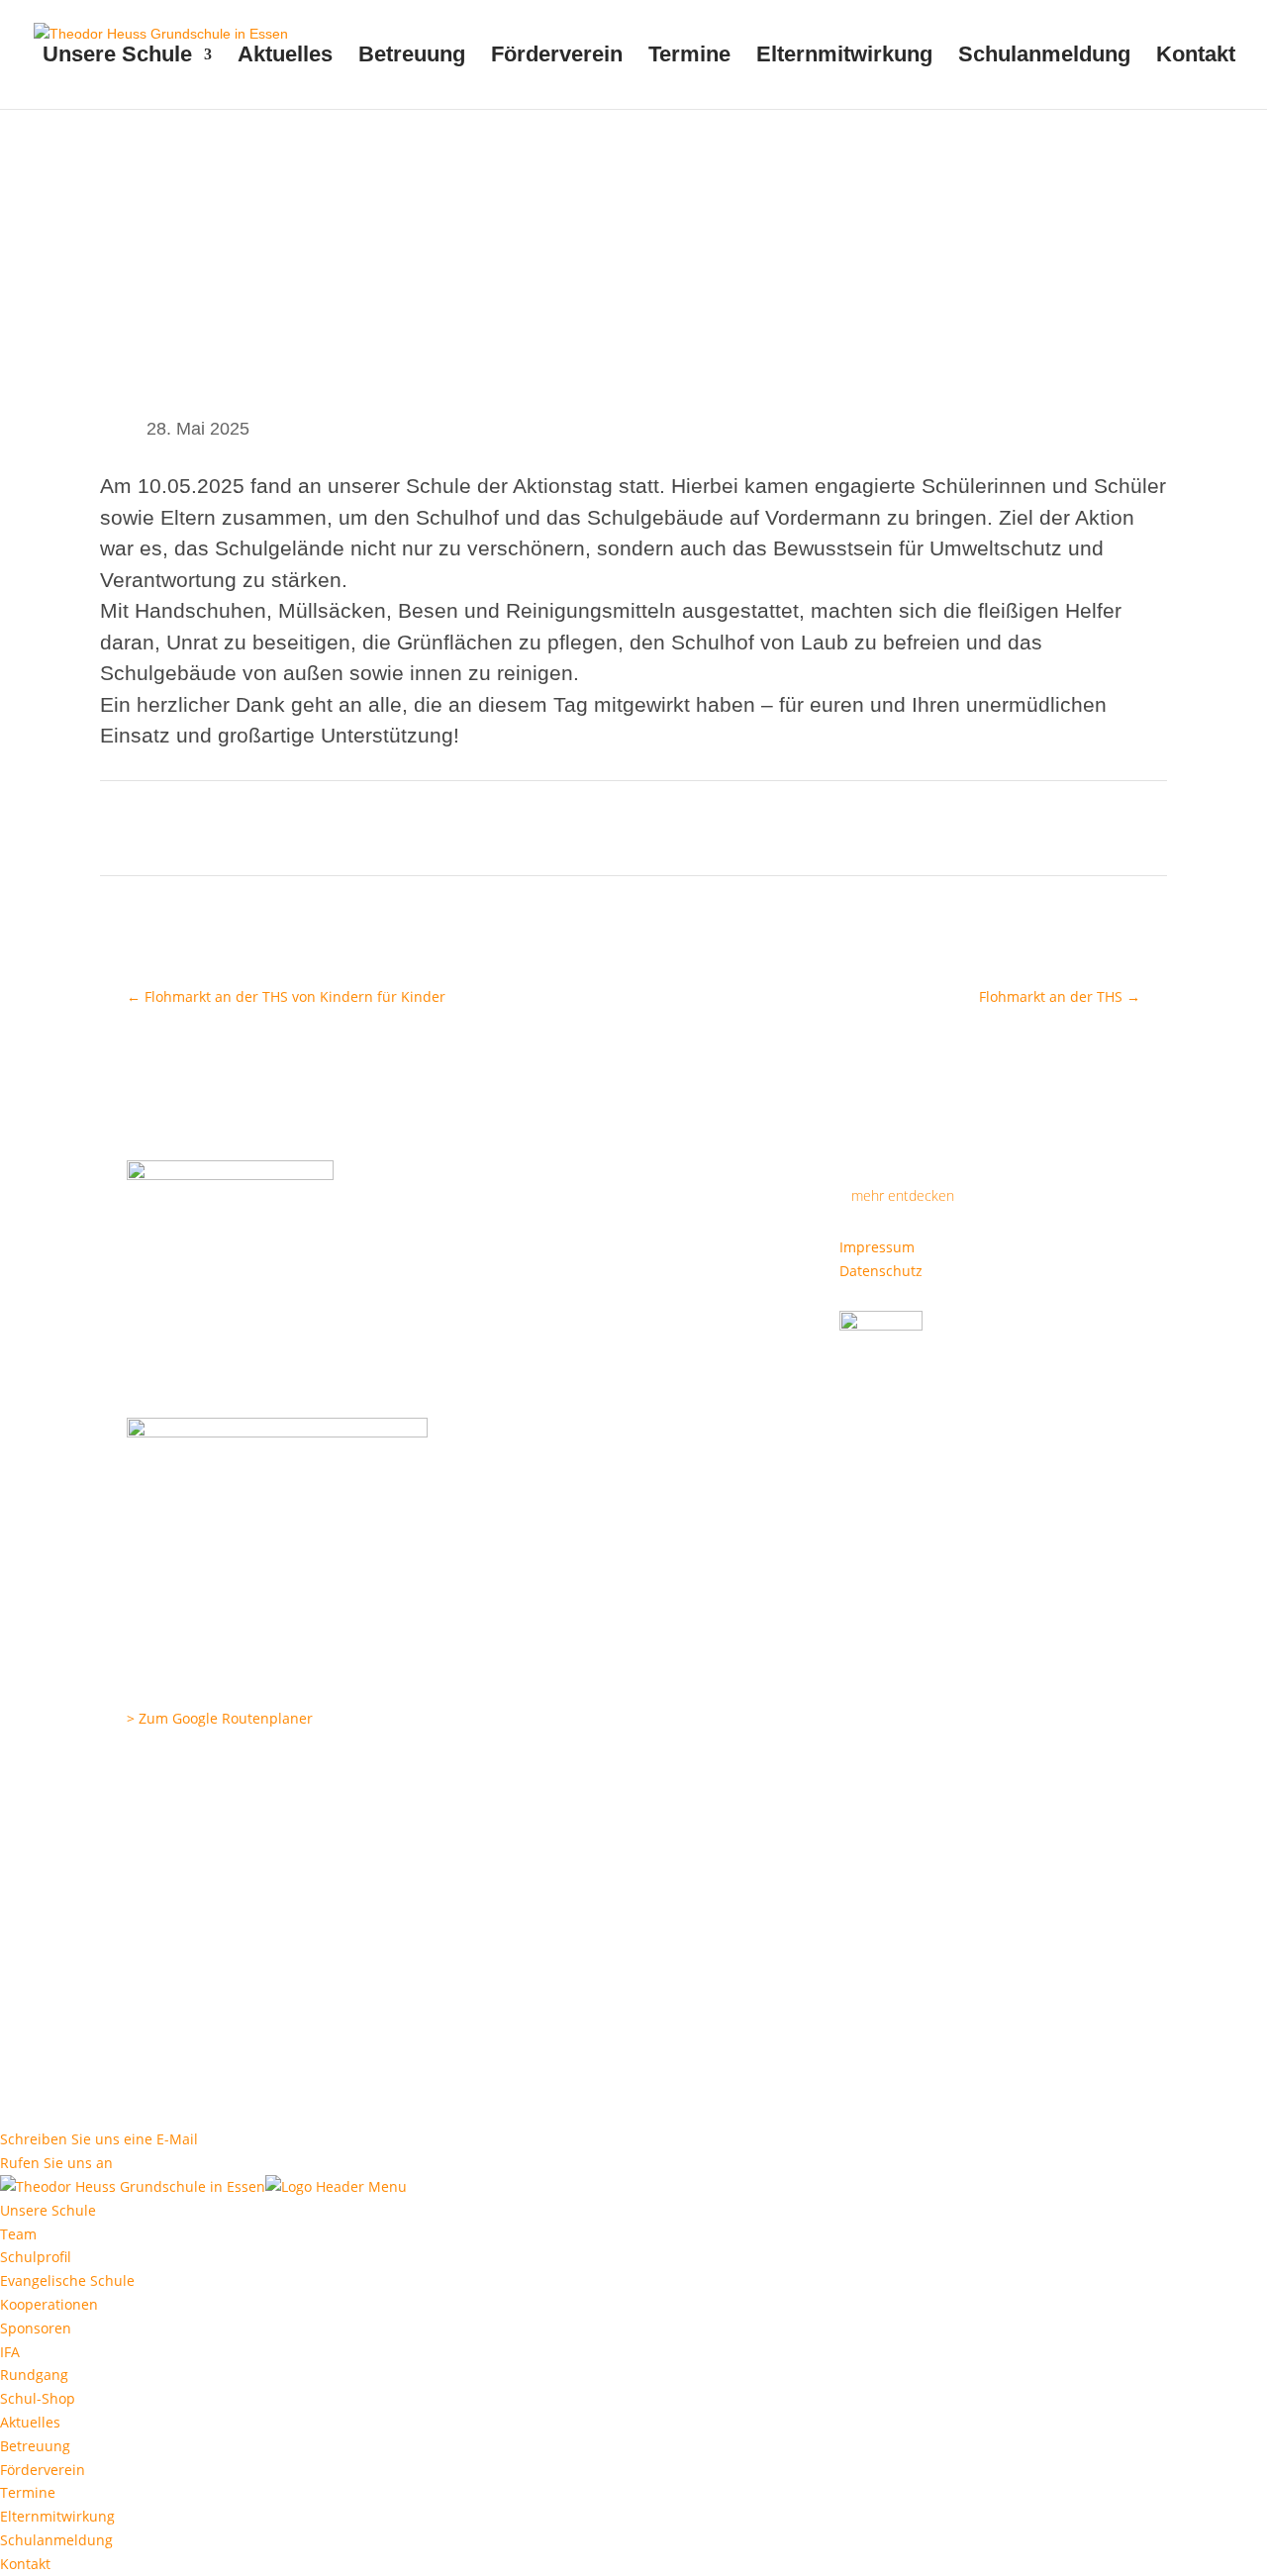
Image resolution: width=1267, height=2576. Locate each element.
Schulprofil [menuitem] (36, 2257)
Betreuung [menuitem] (35, 2446)
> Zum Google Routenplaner (220, 1718)
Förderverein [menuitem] (43, 2470)
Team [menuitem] (18, 2234)
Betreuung (412, 57)
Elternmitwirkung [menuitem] (57, 2516)
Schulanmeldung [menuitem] (56, 2540)
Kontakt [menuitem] (25, 2564)
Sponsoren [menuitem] (36, 2328)
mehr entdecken (903, 1195)
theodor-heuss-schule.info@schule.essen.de (274, 1841)
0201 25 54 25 (200, 1770)
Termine (689, 57)
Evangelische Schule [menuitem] (67, 2280)
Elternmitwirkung (844, 57)
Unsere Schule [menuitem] (48, 2210)
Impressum (877, 1247)
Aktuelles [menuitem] (30, 2422)
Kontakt (1196, 57)
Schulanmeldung (1044, 57)
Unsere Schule (117, 57)
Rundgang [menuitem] (34, 2375)
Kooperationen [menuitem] (49, 2304)
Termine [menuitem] (28, 2492)
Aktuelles (285, 57)
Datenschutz (881, 1271)
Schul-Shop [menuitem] (38, 2398)
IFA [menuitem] (10, 2352)
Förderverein (557, 57)
